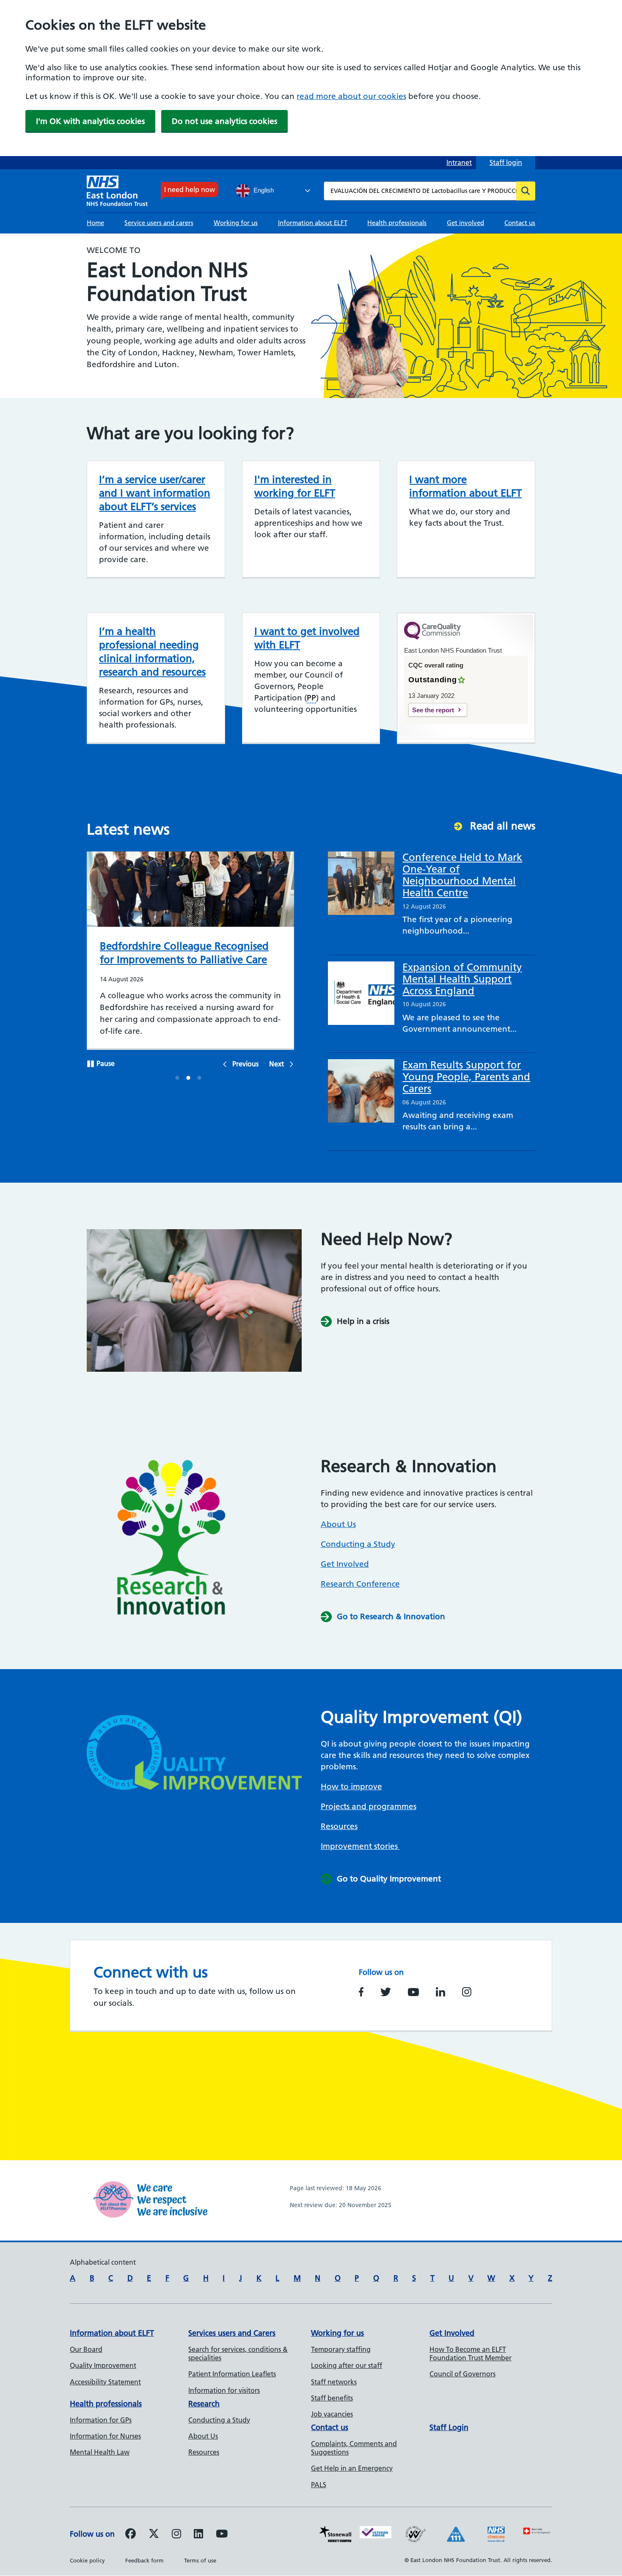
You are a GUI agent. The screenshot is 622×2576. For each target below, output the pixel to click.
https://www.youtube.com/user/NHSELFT (413, 1992)
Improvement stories (360, 1846)
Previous (245, 1064)
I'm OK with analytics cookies (90, 121)
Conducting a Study (358, 1544)
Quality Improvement (103, 2365)
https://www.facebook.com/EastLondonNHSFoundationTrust (361, 1992)
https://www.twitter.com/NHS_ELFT (386, 1992)
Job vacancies (332, 2414)
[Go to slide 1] (178, 1079)
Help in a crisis (363, 1321)
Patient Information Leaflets (232, 2374)
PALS (319, 2485)
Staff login (506, 162)
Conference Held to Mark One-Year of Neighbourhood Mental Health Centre (462, 875)
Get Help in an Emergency (352, 2468)
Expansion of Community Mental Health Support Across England (462, 979)
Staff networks (334, 2382)
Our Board (86, 2349)
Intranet (459, 162)
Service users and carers (159, 223)
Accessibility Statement (105, 2382)
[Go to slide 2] (189, 1079)
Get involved (465, 223)
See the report (433, 710)
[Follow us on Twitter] (154, 2535)
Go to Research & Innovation (391, 1616)
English (263, 190)
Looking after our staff (347, 2365)
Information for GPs (101, 2420)
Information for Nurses (105, 2436)
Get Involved (345, 1564)
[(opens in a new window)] (176, 2535)
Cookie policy (87, 2560)
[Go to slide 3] (200, 1079)
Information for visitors (224, 2390)
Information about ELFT (313, 223)
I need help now (190, 189)
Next (277, 1064)
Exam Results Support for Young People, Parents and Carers (466, 1077)
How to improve (351, 1786)
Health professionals (397, 223)
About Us (338, 1524)
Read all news (503, 826)
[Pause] (91, 1065)
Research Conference (360, 1584)
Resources (339, 1826)
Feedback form (144, 2560)
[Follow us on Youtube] (222, 2535)
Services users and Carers (232, 2333)
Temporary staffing (341, 2349)
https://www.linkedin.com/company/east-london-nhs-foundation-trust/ (440, 1992)
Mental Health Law (100, 2452)
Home (95, 223)
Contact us (520, 223)
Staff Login (449, 2427)
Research (204, 2404)
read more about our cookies (351, 96)
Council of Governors (462, 2374)
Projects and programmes (369, 1806)
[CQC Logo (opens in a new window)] (432, 637)
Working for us (236, 223)
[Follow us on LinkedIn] (198, 2535)
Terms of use (200, 2560)
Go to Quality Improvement (389, 1879)
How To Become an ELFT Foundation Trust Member (471, 2354)
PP (311, 698)
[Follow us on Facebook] (131, 2535)
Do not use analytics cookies (224, 121)
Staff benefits (332, 2398)
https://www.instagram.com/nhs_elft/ (467, 1992)
